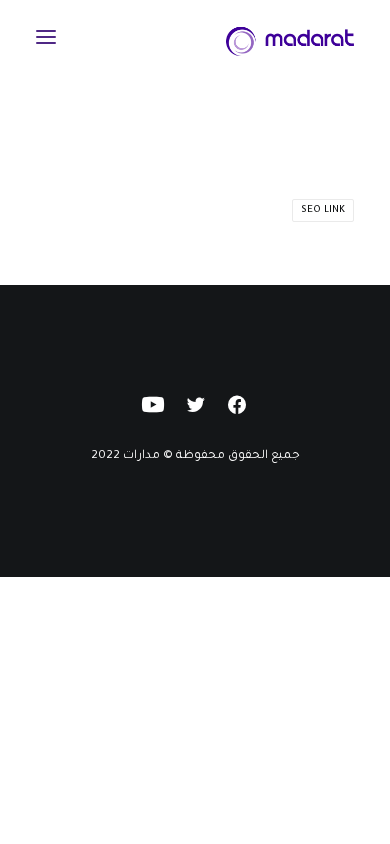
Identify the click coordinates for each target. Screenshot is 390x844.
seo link (323, 210)
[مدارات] (290, 37)
